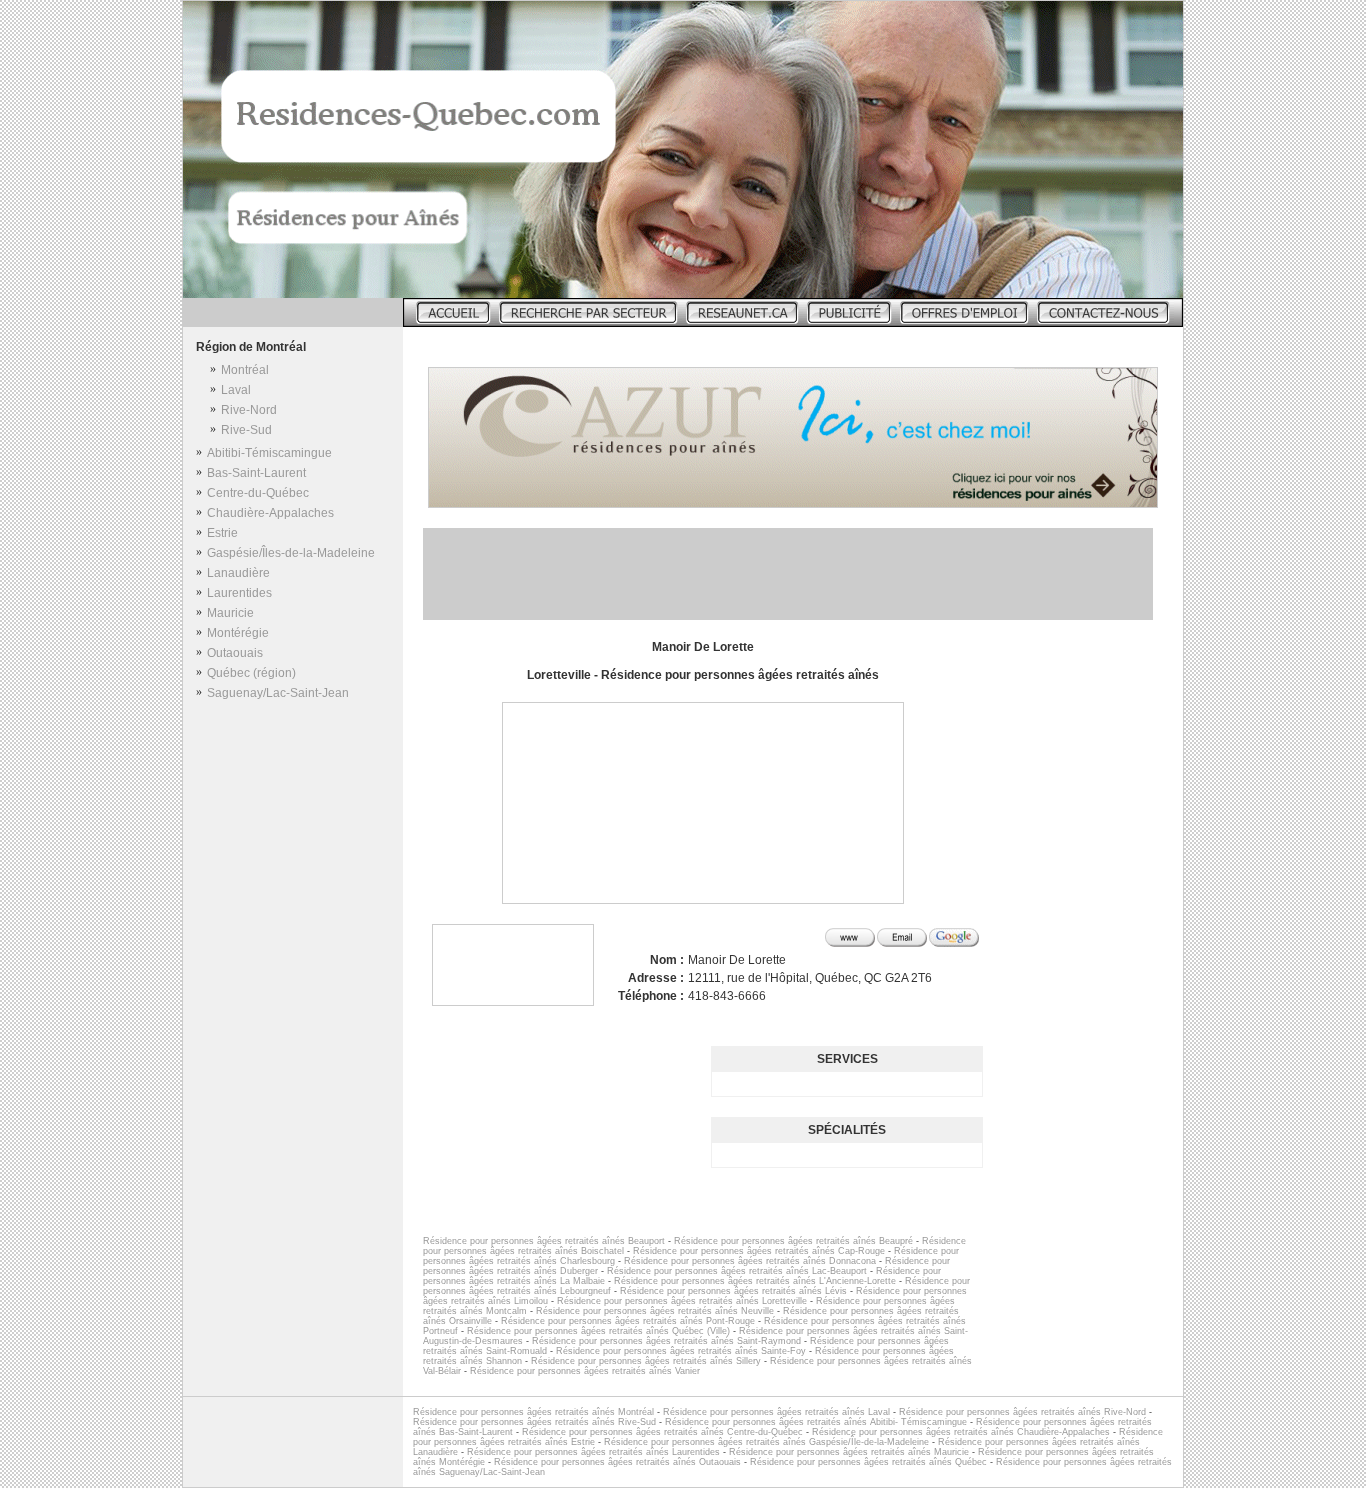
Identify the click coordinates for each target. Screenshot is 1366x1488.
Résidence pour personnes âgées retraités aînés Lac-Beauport (737, 1271)
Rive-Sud (246, 430)
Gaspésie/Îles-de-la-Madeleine (291, 553)
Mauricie (230, 613)
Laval (236, 390)
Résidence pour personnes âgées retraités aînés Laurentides (593, 1452)
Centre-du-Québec (258, 493)
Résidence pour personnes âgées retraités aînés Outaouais (617, 1462)
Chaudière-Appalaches (270, 513)
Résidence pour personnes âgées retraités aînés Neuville (655, 1311)
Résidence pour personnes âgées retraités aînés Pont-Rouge (628, 1321)
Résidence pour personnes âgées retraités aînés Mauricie (849, 1452)
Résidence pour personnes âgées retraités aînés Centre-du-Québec (662, 1432)
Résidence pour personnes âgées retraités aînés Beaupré (793, 1241)
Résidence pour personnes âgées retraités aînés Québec (868, 1462)
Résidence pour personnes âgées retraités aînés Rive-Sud (534, 1422)
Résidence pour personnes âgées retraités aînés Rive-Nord (1022, 1412)
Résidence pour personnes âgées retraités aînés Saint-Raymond (666, 1341)
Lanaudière (238, 573)
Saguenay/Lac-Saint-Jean (278, 693)
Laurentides (239, 593)
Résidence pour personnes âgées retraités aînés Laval (776, 1412)
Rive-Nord (249, 410)
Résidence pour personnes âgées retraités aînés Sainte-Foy (681, 1351)
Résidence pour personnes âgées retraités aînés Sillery (646, 1361)
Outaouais (235, 653)
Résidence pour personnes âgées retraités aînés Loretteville (682, 1301)
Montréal (245, 370)
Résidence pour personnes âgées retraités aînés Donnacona (750, 1261)
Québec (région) (251, 673)
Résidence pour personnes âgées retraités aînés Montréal (533, 1412)
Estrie (222, 533)
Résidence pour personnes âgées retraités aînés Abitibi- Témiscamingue (816, 1422)
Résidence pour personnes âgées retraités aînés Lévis (733, 1291)
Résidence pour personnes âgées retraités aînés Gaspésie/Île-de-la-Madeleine (766, 1442)
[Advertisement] (788, 574)
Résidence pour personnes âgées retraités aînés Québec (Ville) (598, 1331)
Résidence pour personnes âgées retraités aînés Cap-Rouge (759, 1251)
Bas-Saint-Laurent (256, 473)
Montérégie (238, 633)
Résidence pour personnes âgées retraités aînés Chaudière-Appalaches (961, 1432)
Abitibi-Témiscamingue (269, 453)
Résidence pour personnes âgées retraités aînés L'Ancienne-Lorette (755, 1281)
